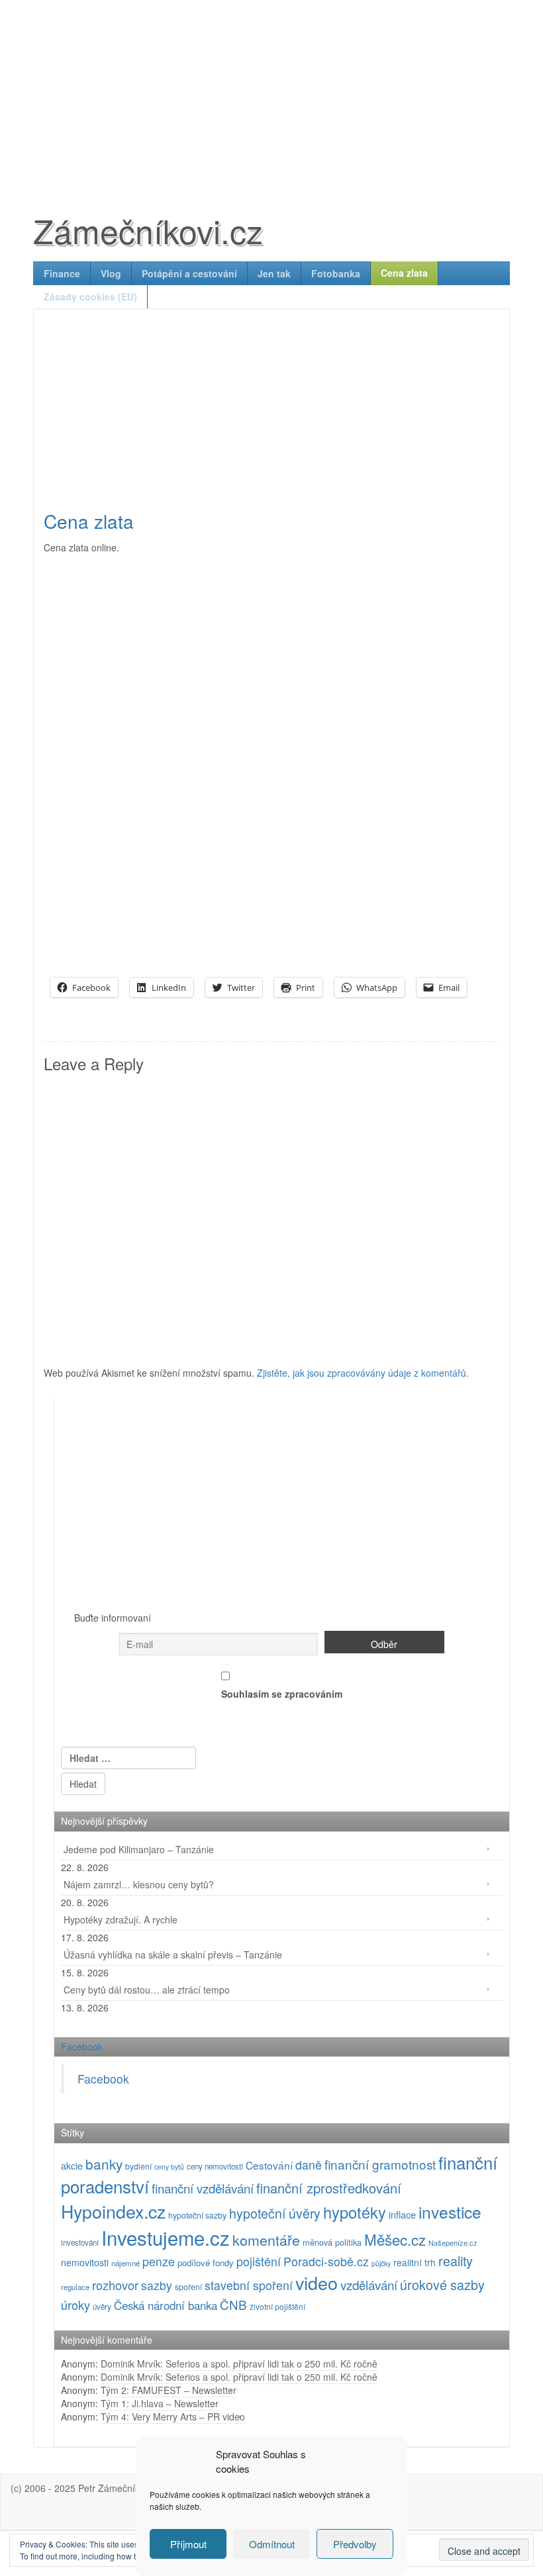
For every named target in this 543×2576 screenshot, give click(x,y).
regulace (75, 2287)
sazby (157, 2285)
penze (159, 2261)
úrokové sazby (442, 2284)
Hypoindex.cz (113, 2211)
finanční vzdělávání (203, 2188)
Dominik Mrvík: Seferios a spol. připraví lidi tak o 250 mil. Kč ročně (239, 2364)
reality (456, 2261)
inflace (402, 2214)
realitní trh (415, 2262)
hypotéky (355, 2212)
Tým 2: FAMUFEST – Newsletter (169, 2390)
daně (309, 2165)
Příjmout (188, 2544)
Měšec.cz (395, 2239)
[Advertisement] (271, 93)
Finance (62, 273)
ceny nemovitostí (215, 2166)
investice (450, 2212)
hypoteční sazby (197, 2215)
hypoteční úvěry (275, 2213)
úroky (75, 2305)
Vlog (111, 273)
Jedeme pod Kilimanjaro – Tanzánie (139, 1849)
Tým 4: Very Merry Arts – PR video (173, 2416)
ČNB (233, 2304)
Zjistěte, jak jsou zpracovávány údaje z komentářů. (363, 1373)
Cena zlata (404, 273)
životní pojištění (277, 2306)
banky (104, 2164)
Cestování (269, 2165)
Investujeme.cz (166, 2237)
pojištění (259, 2261)
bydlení (138, 2166)
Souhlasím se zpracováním (282, 1694)
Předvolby (355, 2544)
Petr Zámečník (109, 2488)
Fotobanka (336, 273)
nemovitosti (85, 2262)
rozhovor (115, 2285)
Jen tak (274, 273)
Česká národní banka (166, 2305)
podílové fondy (206, 2263)
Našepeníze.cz (453, 2242)
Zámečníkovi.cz (148, 230)
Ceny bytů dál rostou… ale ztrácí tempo (147, 1990)
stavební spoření (249, 2285)
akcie (72, 2165)
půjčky (381, 2263)
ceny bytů (169, 2167)
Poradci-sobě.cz (326, 2261)
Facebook (82, 2047)
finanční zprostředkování (329, 2188)
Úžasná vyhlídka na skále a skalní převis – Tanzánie (173, 1955)
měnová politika (332, 2242)
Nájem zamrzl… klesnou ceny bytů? (139, 1884)
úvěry (102, 2307)
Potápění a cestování (189, 273)
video (317, 2282)
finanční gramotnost (380, 2164)
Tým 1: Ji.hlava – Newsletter (160, 2403)
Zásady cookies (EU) (90, 297)
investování (80, 2242)
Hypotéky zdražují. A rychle (121, 1919)
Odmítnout (272, 2544)
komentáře (266, 2239)
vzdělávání (369, 2284)
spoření (188, 2286)
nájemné (125, 2263)
